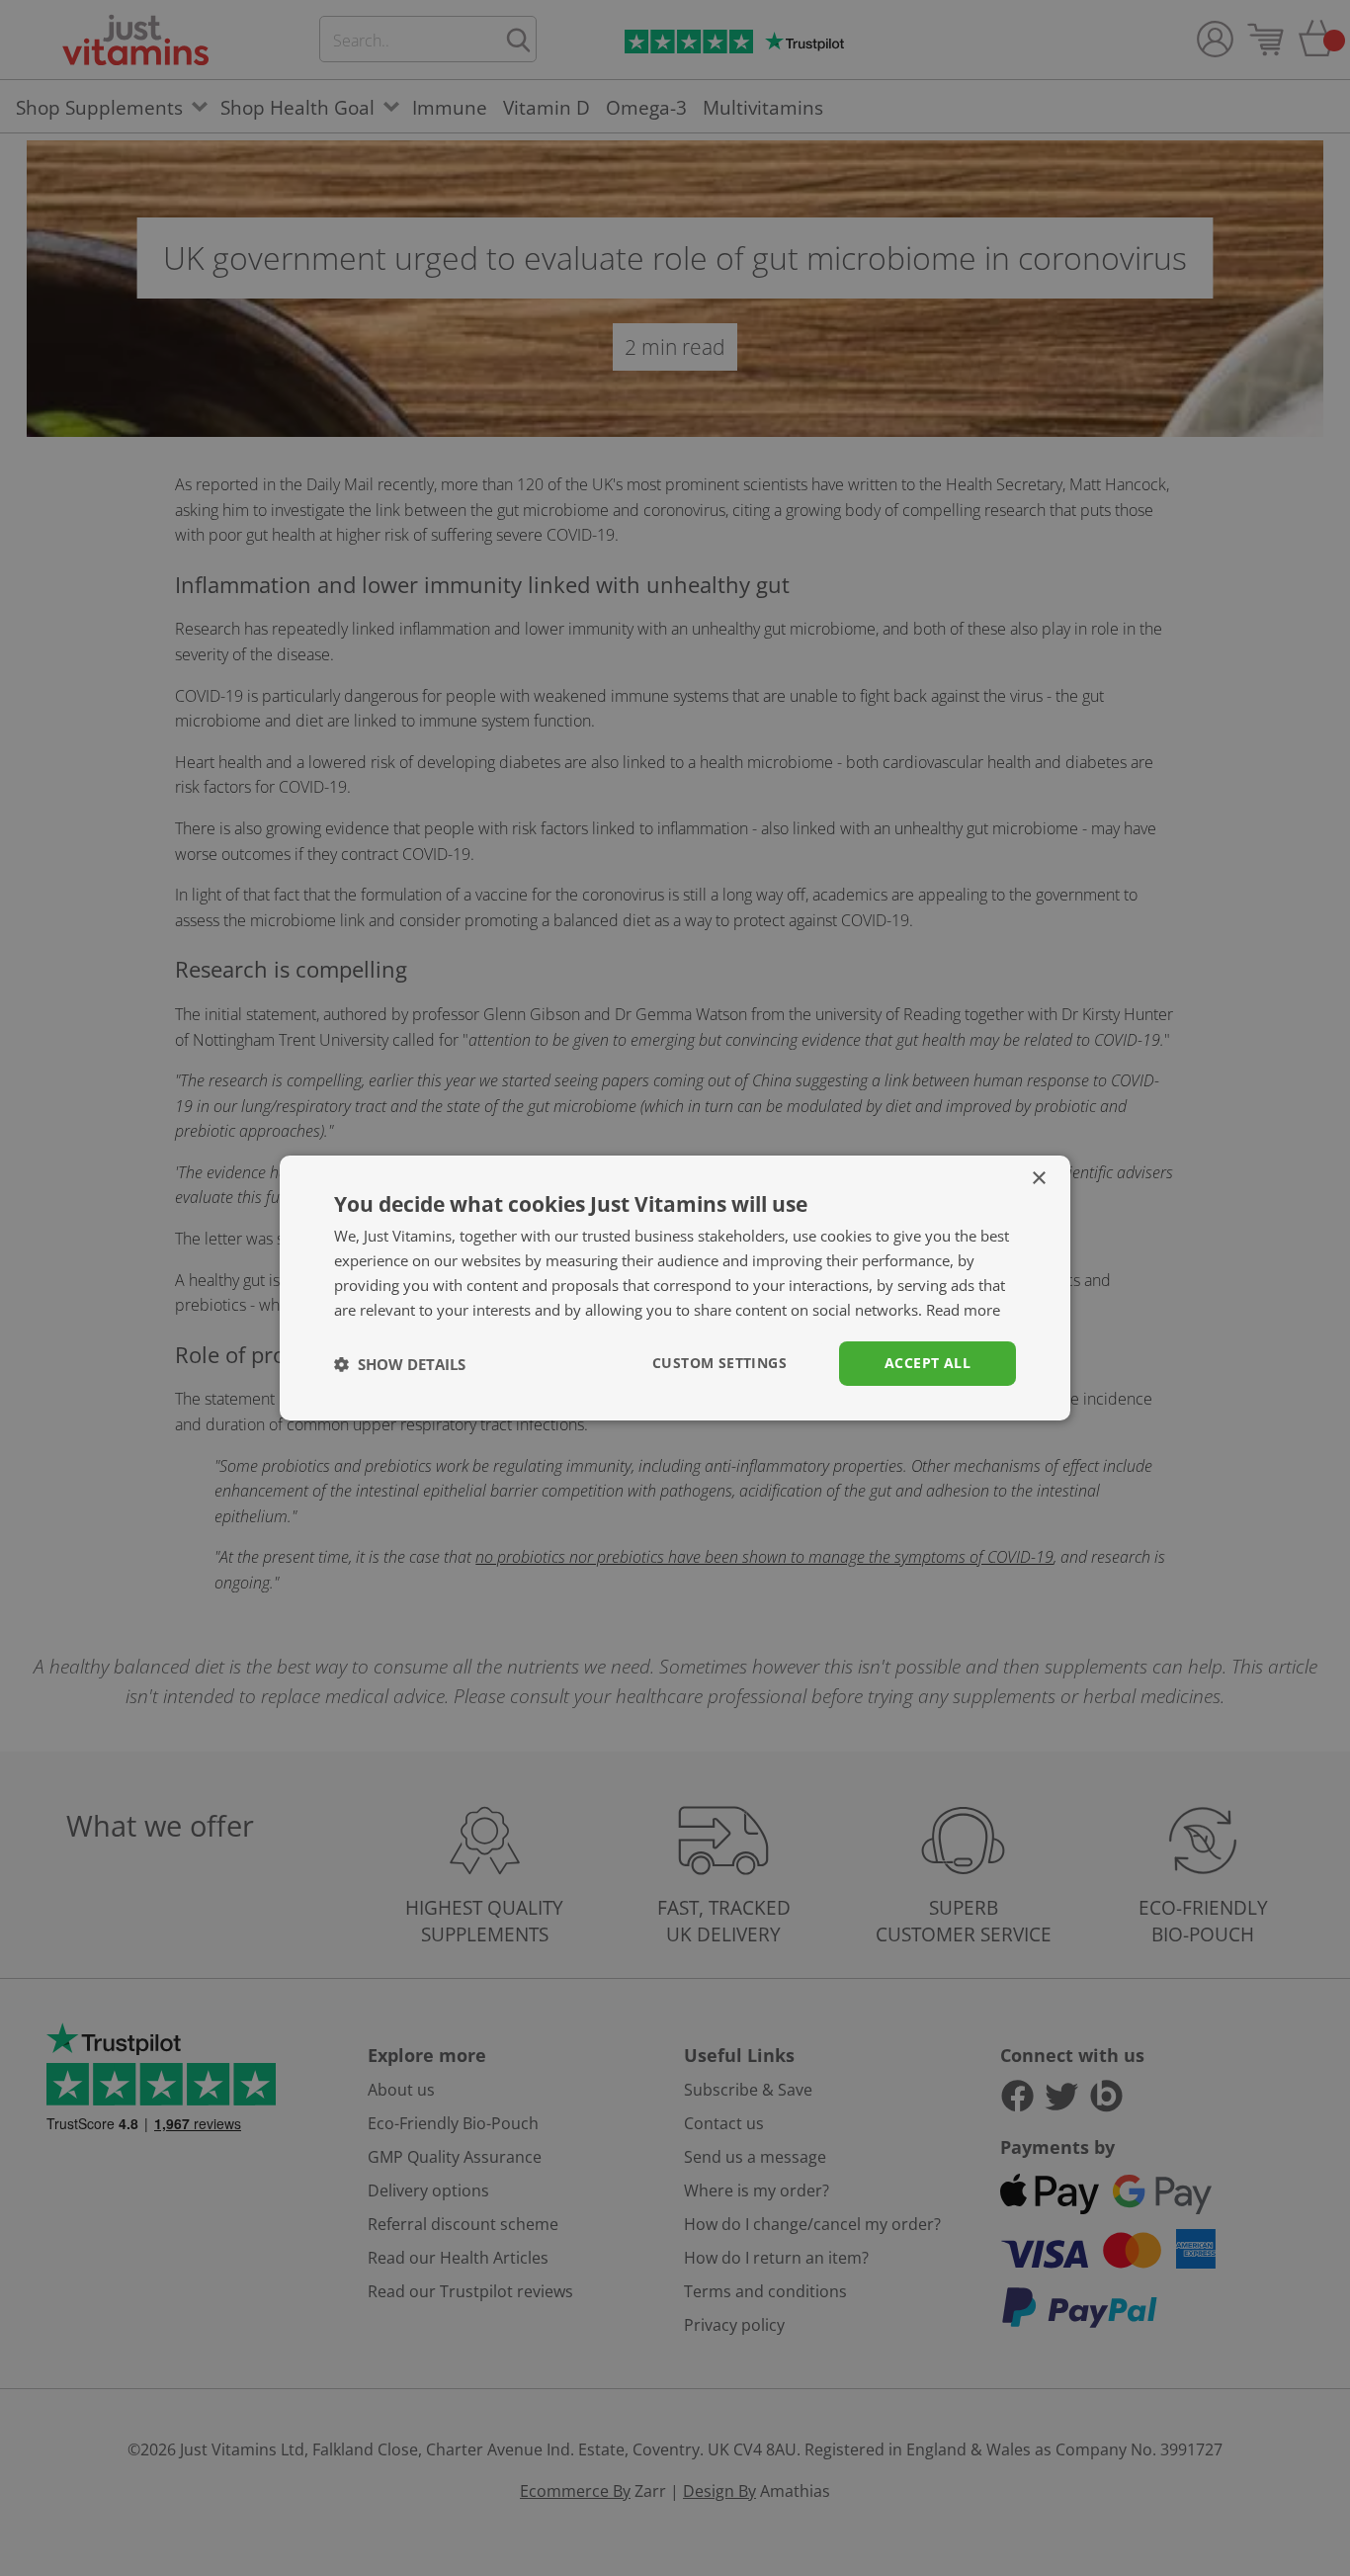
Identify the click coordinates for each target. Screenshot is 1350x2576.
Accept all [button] (928, 1363)
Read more (963, 1310)
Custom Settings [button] (719, 1363)
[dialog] (675, 1288)
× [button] (1038, 1179)
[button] (400, 1364)
